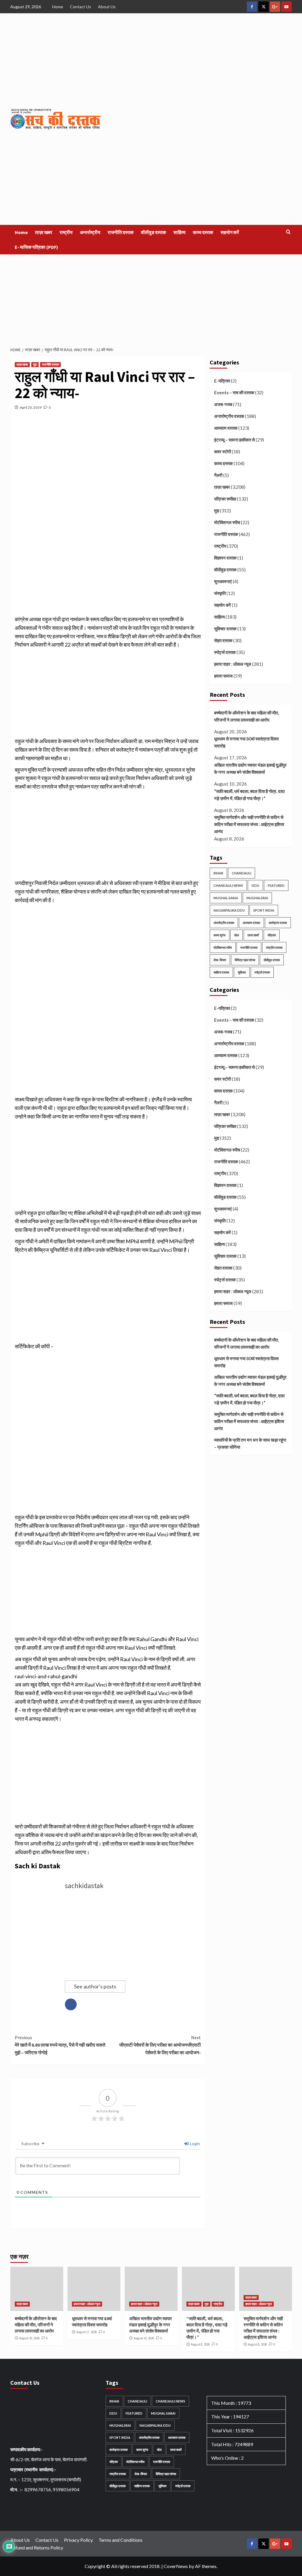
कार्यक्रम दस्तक (278, 923)
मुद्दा (35, 364)
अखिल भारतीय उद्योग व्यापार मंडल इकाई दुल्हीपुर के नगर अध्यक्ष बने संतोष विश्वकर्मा (250, 768)
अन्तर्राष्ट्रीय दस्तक (229, 416)
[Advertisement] (151, 299)
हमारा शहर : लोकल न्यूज (233, 664)
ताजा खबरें (253, 935)
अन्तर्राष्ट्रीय (90, 232)
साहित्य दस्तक (221, 972)
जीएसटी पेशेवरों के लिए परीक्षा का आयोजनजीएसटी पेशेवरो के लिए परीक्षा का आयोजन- (160, 2045)
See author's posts (95, 1986)
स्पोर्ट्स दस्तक (225, 652)
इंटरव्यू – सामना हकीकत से (234, 440)
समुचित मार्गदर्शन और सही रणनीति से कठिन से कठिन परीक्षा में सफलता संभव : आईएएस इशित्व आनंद (249, 824)
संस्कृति (220, 593)
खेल (237, 935)
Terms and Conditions (120, 2540)
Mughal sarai (226, 898)
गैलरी (218, 475)
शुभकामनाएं (223, 581)
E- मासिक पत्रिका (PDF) (36, 247)
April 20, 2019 (31, 407)
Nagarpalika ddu (229, 910)
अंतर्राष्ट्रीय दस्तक (224, 923)
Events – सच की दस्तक (234, 392)
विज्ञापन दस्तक (225, 558)
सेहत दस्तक (223, 640)
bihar (218, 873)
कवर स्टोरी (223, 452)
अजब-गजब (223, 404)
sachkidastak (84, 1886)
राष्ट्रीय (66, 232)
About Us (107, 7)
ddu (255, 885)
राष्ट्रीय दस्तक (274, 947)
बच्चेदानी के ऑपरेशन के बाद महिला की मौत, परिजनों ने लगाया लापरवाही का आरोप (246, 716)
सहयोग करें (230, 232)
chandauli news (228, 885)
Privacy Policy (78, 2540)
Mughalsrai (257, 898)
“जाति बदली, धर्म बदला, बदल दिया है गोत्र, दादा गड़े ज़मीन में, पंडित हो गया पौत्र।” (249, 795)
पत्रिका (272, 935)
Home (58, 7)
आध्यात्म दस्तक (226, 428)
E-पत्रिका (222, 381)
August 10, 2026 (144, 2338)
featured (276, 885)
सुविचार (242, 972)
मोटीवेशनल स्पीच (227, 522)
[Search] (288, 232)
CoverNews (176, 2566)
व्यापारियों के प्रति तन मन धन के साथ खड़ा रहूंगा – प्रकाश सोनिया (250, 1443)
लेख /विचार (220, 960)
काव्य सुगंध (220, 935)
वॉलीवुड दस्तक (154, 232)
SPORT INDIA (264, 910)
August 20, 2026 (29, 2338)
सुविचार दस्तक (225, 629)
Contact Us (81, 7)
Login (195, 2144)
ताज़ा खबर (44, 232)
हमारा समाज (223, 676)
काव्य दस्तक (203, 232)
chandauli (242, 873)
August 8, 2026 (200, 2344)
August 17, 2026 (87, 2332)
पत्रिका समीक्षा (225, 499)
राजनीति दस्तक (121, 232)
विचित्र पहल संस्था (245, 960)
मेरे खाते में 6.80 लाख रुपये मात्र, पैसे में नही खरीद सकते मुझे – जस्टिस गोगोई (60, 2045)
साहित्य (179, 232)
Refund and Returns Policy (37, 2548)
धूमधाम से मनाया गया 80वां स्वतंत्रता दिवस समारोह (246, 742)
